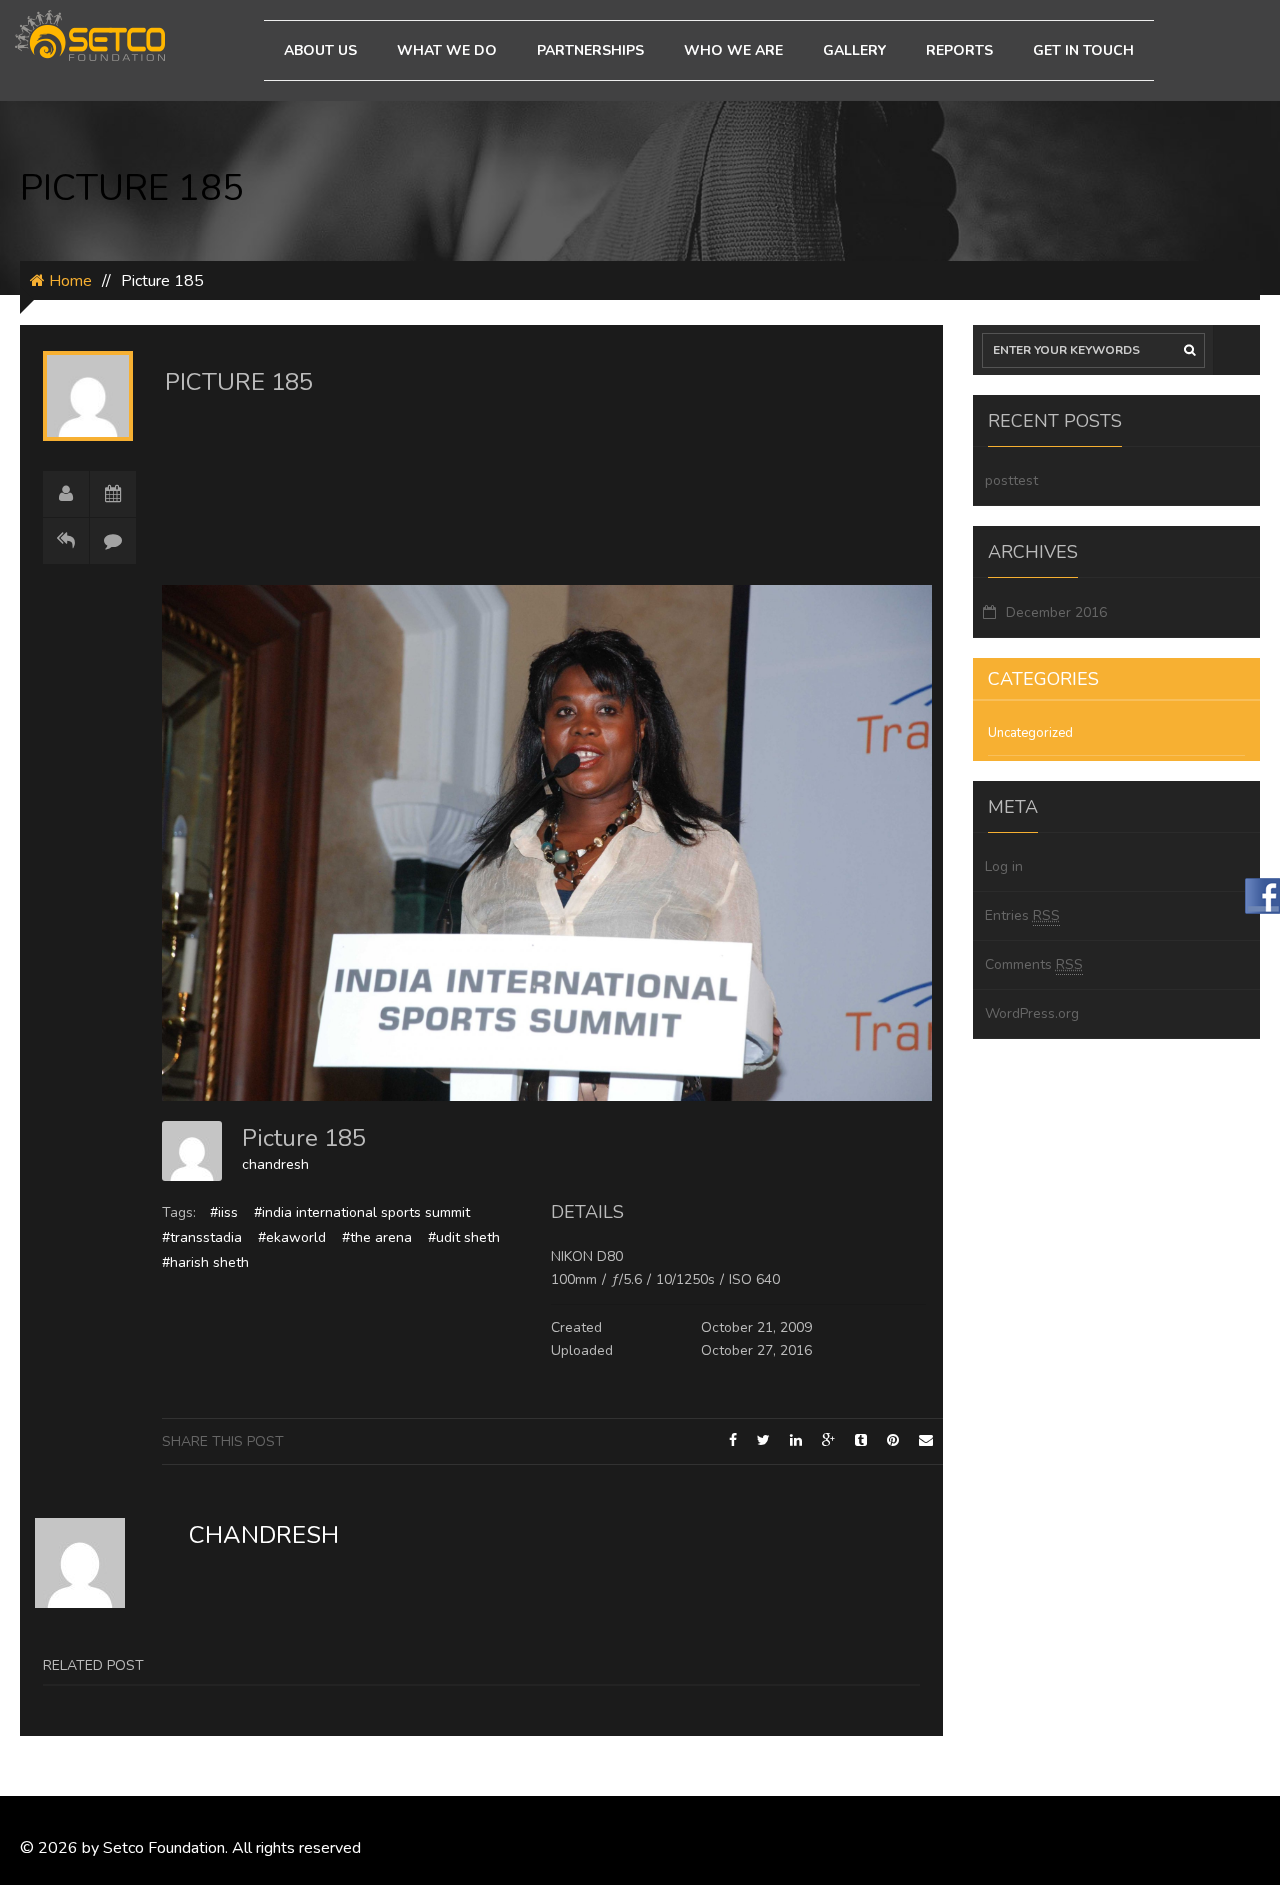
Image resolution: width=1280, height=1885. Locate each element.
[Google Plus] (828, 1440)
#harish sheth (205, 1262)
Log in (1004, 866)
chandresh (275, 1164)
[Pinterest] (893, 1440)
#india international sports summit (362, 1212)
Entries (1022, 915)
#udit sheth (464, 1237)
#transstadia (202, 1237)
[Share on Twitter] (763, 1440)
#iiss (224, 1212)
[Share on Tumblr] (861, 1440)
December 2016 (1056, 612)
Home (68, 281)
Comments (1034, 964)
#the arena (377, 1237)
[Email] (926, 1440)
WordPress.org (1032, 1013)
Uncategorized (1030, 733)
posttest (1011, 480)
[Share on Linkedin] (796, 1440)
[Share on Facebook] (733, 1440)
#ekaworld (292, 1237)
